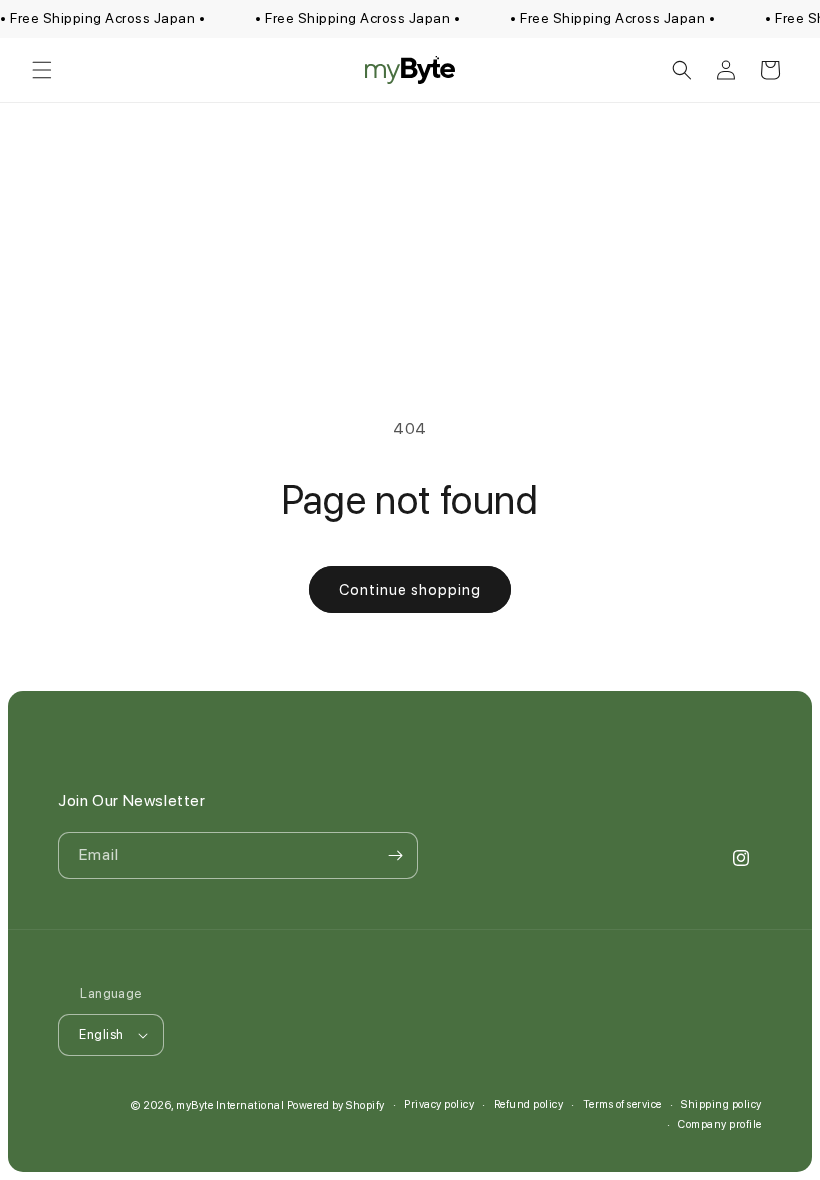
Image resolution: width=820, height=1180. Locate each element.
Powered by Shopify (336, 1105)
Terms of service (622, 1104)
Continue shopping (410, 590)
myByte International (230, 1105)
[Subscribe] (395, 855)
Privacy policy (439, 1104)
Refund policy (529, 1104)
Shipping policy (721, 1104)
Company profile (720, 1124)
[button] (42, 70)
